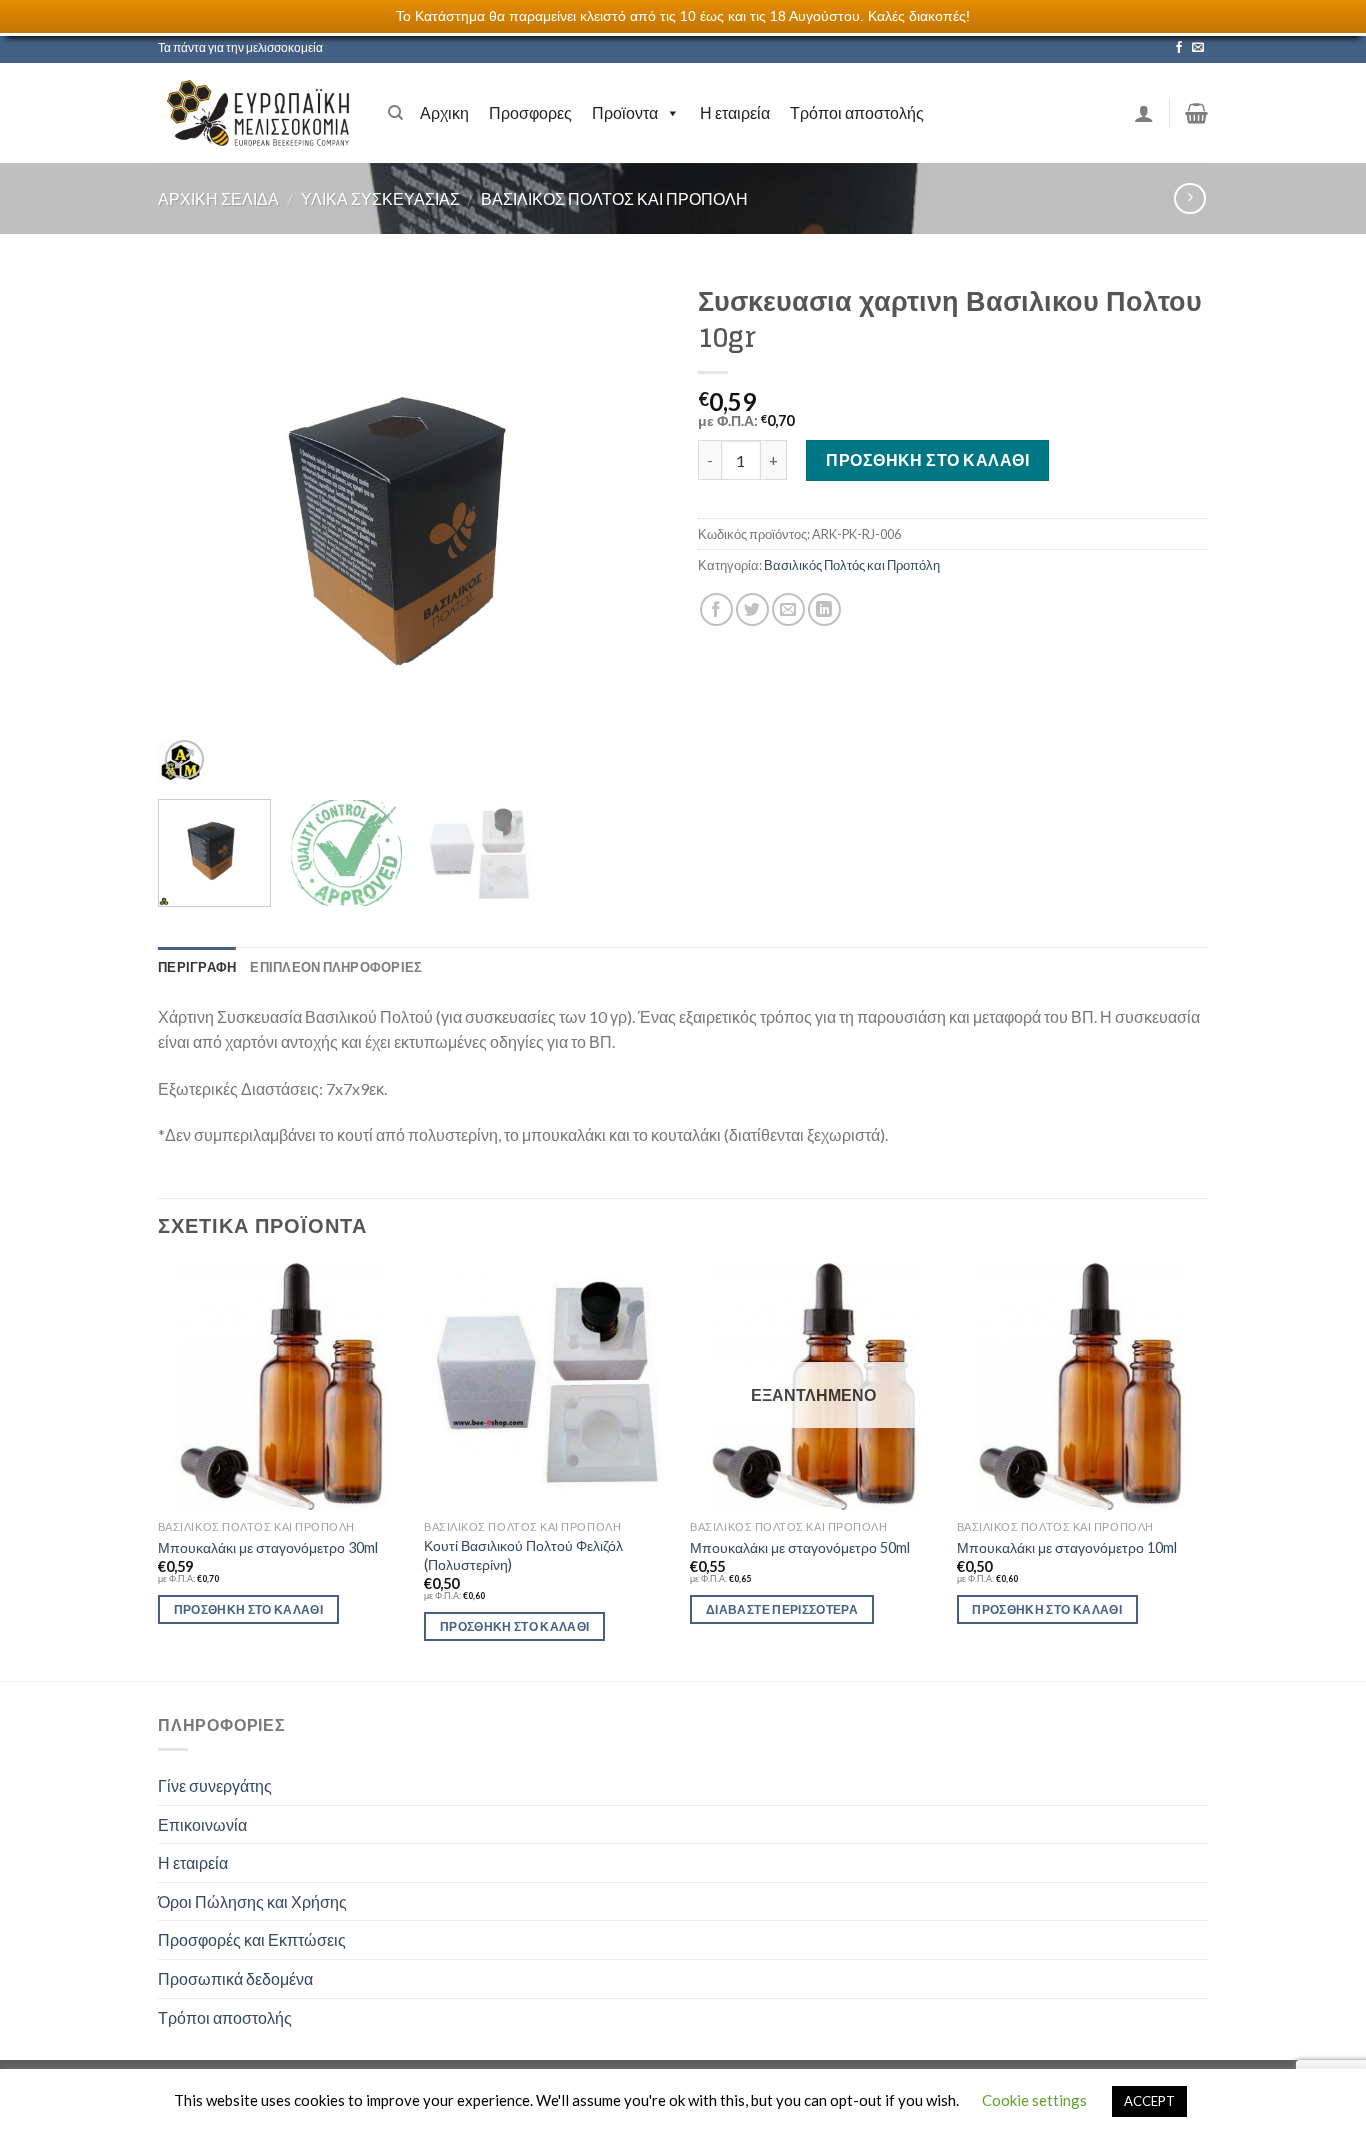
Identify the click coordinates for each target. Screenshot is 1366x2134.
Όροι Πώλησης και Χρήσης (252, 1901)
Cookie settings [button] (1034, 2100)
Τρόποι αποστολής (857, 112)
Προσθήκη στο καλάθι (927, 459)
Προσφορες (530, 112)
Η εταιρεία (735, 112)
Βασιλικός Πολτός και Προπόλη (614, 198)
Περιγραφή (197, 967)
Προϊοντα (625, 112)
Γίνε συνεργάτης (215, 1785)
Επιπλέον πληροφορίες (336, 967)
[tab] (197, 967)
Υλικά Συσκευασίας (380, 198)
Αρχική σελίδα (218, 198)
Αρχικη (444, 112)
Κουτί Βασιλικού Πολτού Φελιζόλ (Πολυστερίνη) (523, 1555)
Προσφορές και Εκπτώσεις (252, 1939)
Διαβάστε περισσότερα (782, 1609)
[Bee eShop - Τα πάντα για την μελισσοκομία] (258, 113)
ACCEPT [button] (1149, 2101)
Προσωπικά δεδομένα (235, 1978)
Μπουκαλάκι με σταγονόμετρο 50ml (800, 1547)
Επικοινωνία (202, 1824)
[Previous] (193, 529)
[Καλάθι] (1196, 113)
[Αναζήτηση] (395, 113)
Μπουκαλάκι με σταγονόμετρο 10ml (1067, 1547)
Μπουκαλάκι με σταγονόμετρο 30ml (268, 1547)
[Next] (633, 529)
